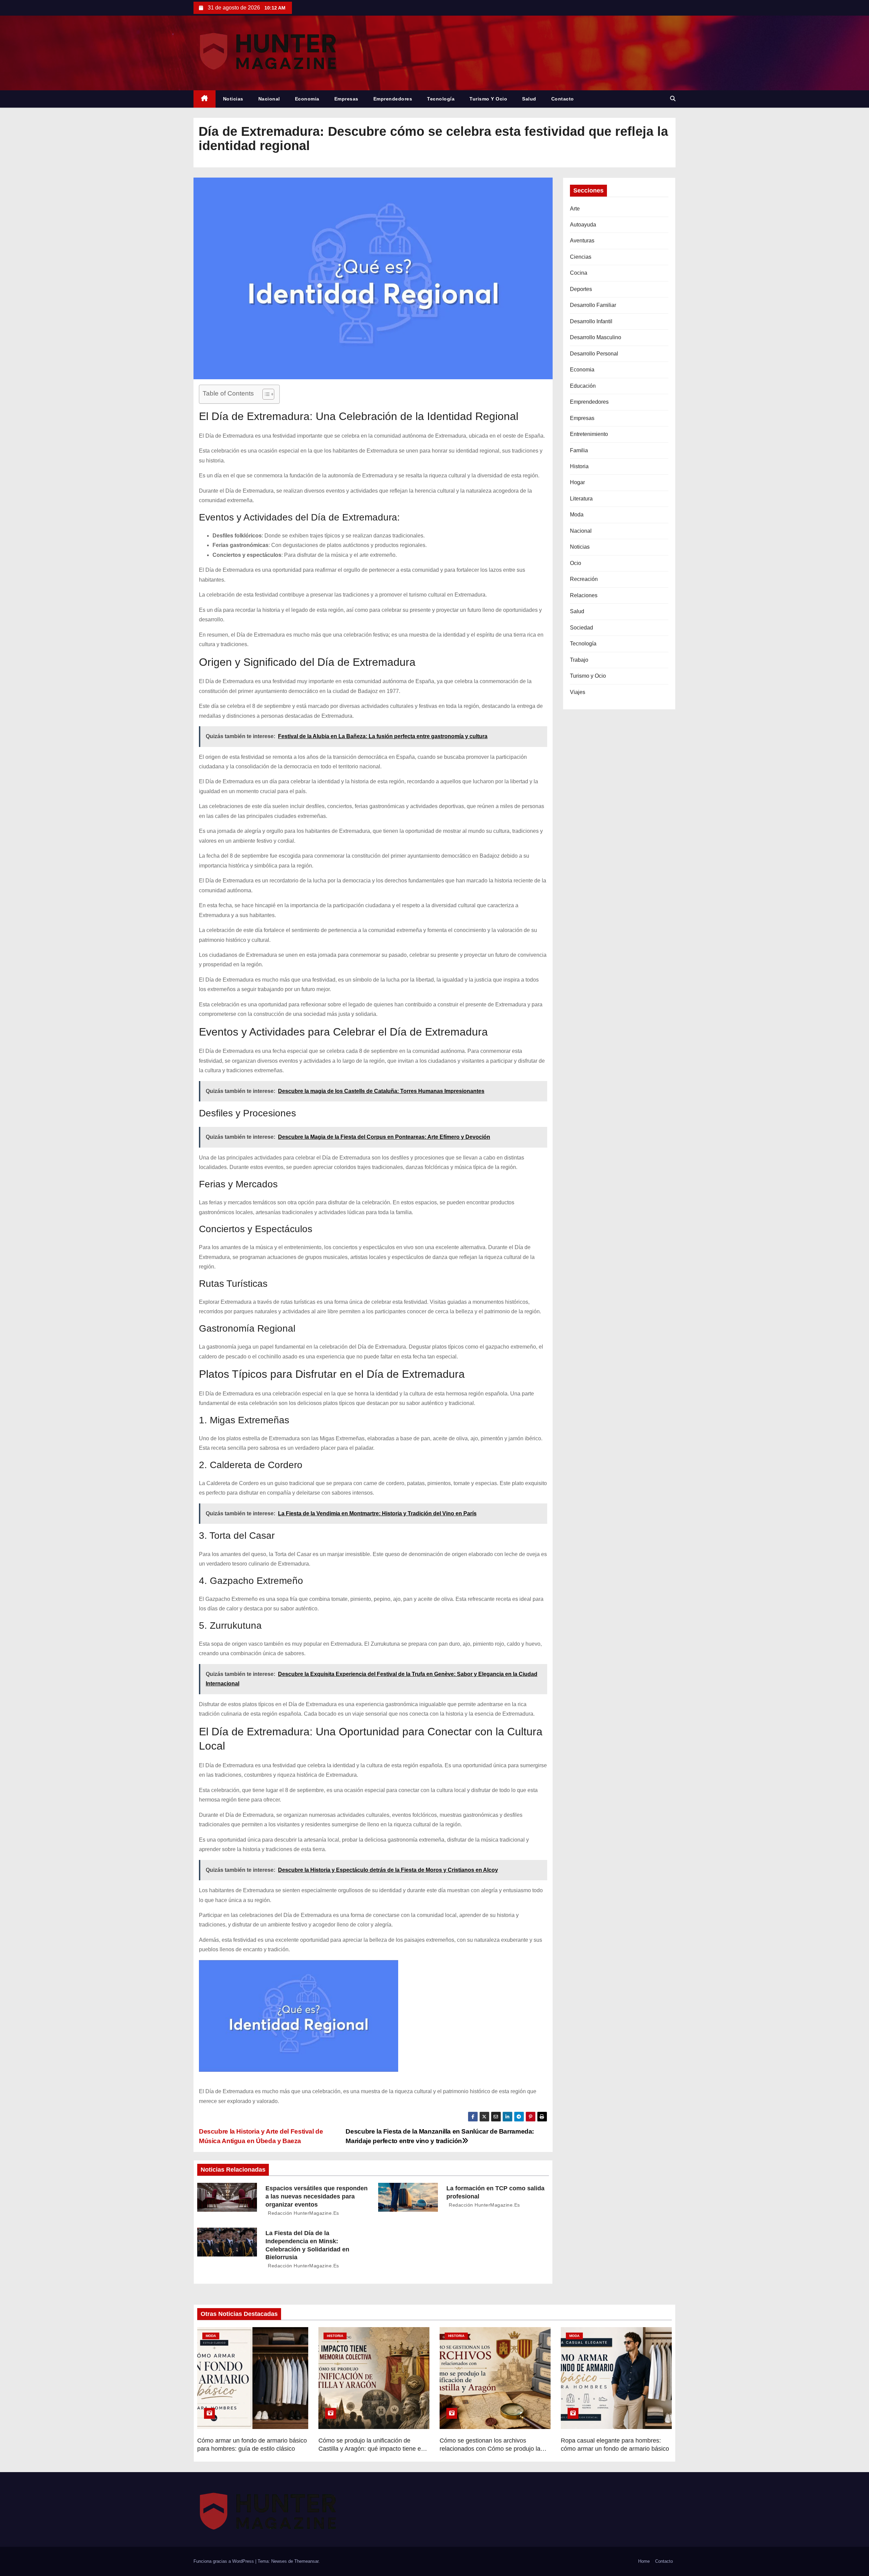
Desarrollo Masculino (596, 337)
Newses (279, 2561)
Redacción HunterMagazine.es (303, 2213)
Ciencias (581, 257)
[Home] (205, 99)
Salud (529, 99)
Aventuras (582, 241)
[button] (673, 99)
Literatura (581, 499)
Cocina (579, 273)
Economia (307, 99)
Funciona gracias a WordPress (224, 2561)
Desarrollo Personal (594, 354)
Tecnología (441, 99)
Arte (575, 209)
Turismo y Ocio (488, 99)
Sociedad (581, 628)
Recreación (584, 579)
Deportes (581, 289)
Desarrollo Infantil (591, 321)
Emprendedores (393, 99)
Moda (577, 515)
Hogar (577, 482)
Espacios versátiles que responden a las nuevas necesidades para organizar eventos (317, 2196)
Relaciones (584, 595)
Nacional (269, 99)
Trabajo (579, 660)
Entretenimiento (589, 434)
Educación (583, 386)
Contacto (563, 99)
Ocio (576, 563)
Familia (579, 450)
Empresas (346, 99)
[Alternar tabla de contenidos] (265, 394)
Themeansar (306, 2561)
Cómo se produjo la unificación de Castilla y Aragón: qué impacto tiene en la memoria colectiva (371, 2449)
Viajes (578, 692)
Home (644, 2561)
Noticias (233, 99)
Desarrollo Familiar (593, 305)
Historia (579, 466)
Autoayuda (583, 225)
